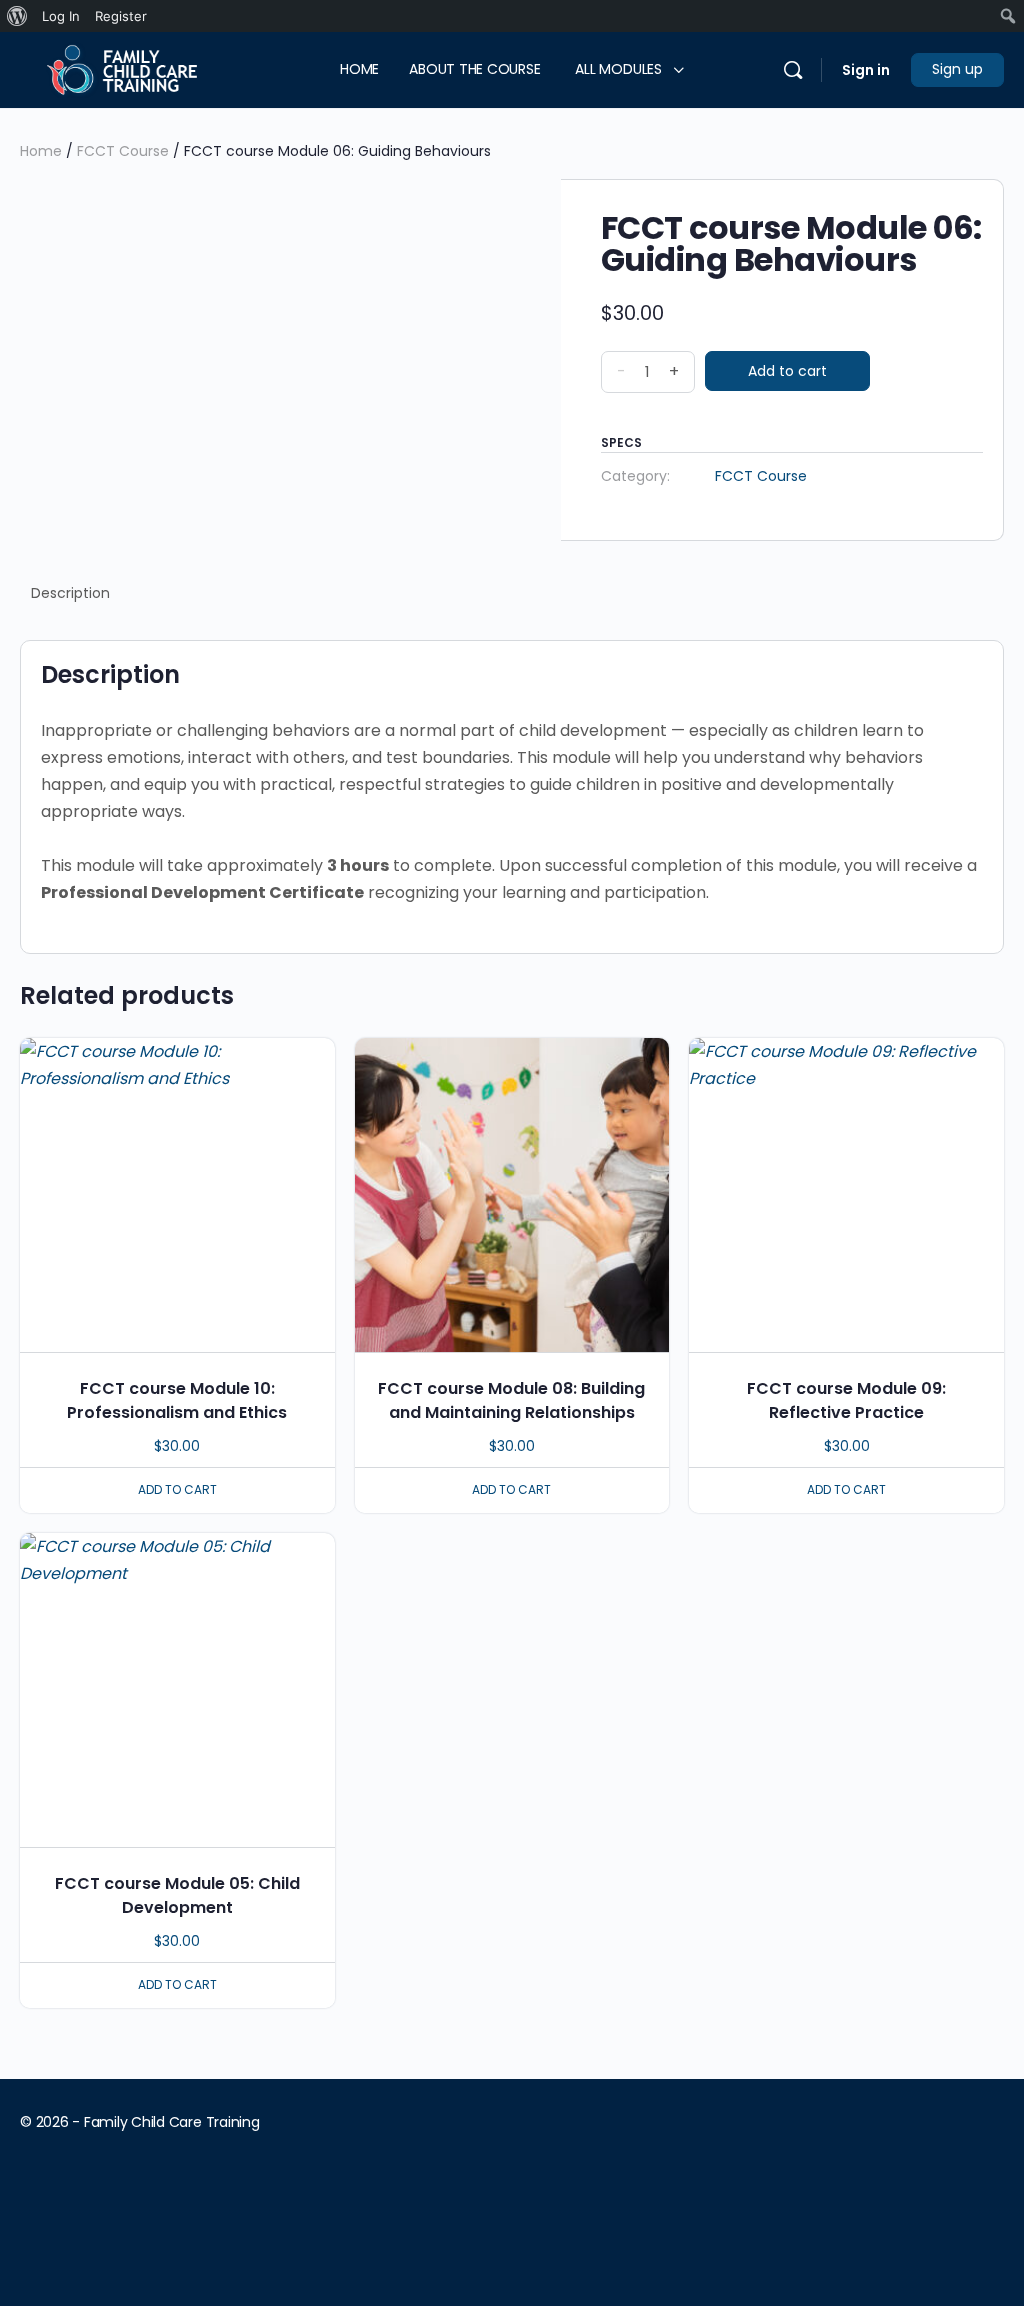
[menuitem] (17, 16)
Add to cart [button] (177, 1489)
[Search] (793, 70)
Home (41, 151)
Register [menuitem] (121, 16)
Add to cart (787, 371)
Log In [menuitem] (61, 16)
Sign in (866, 70)
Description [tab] (70, 593)
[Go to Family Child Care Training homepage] (118, 68)
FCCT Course (123, 151)
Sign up (957, 69)
